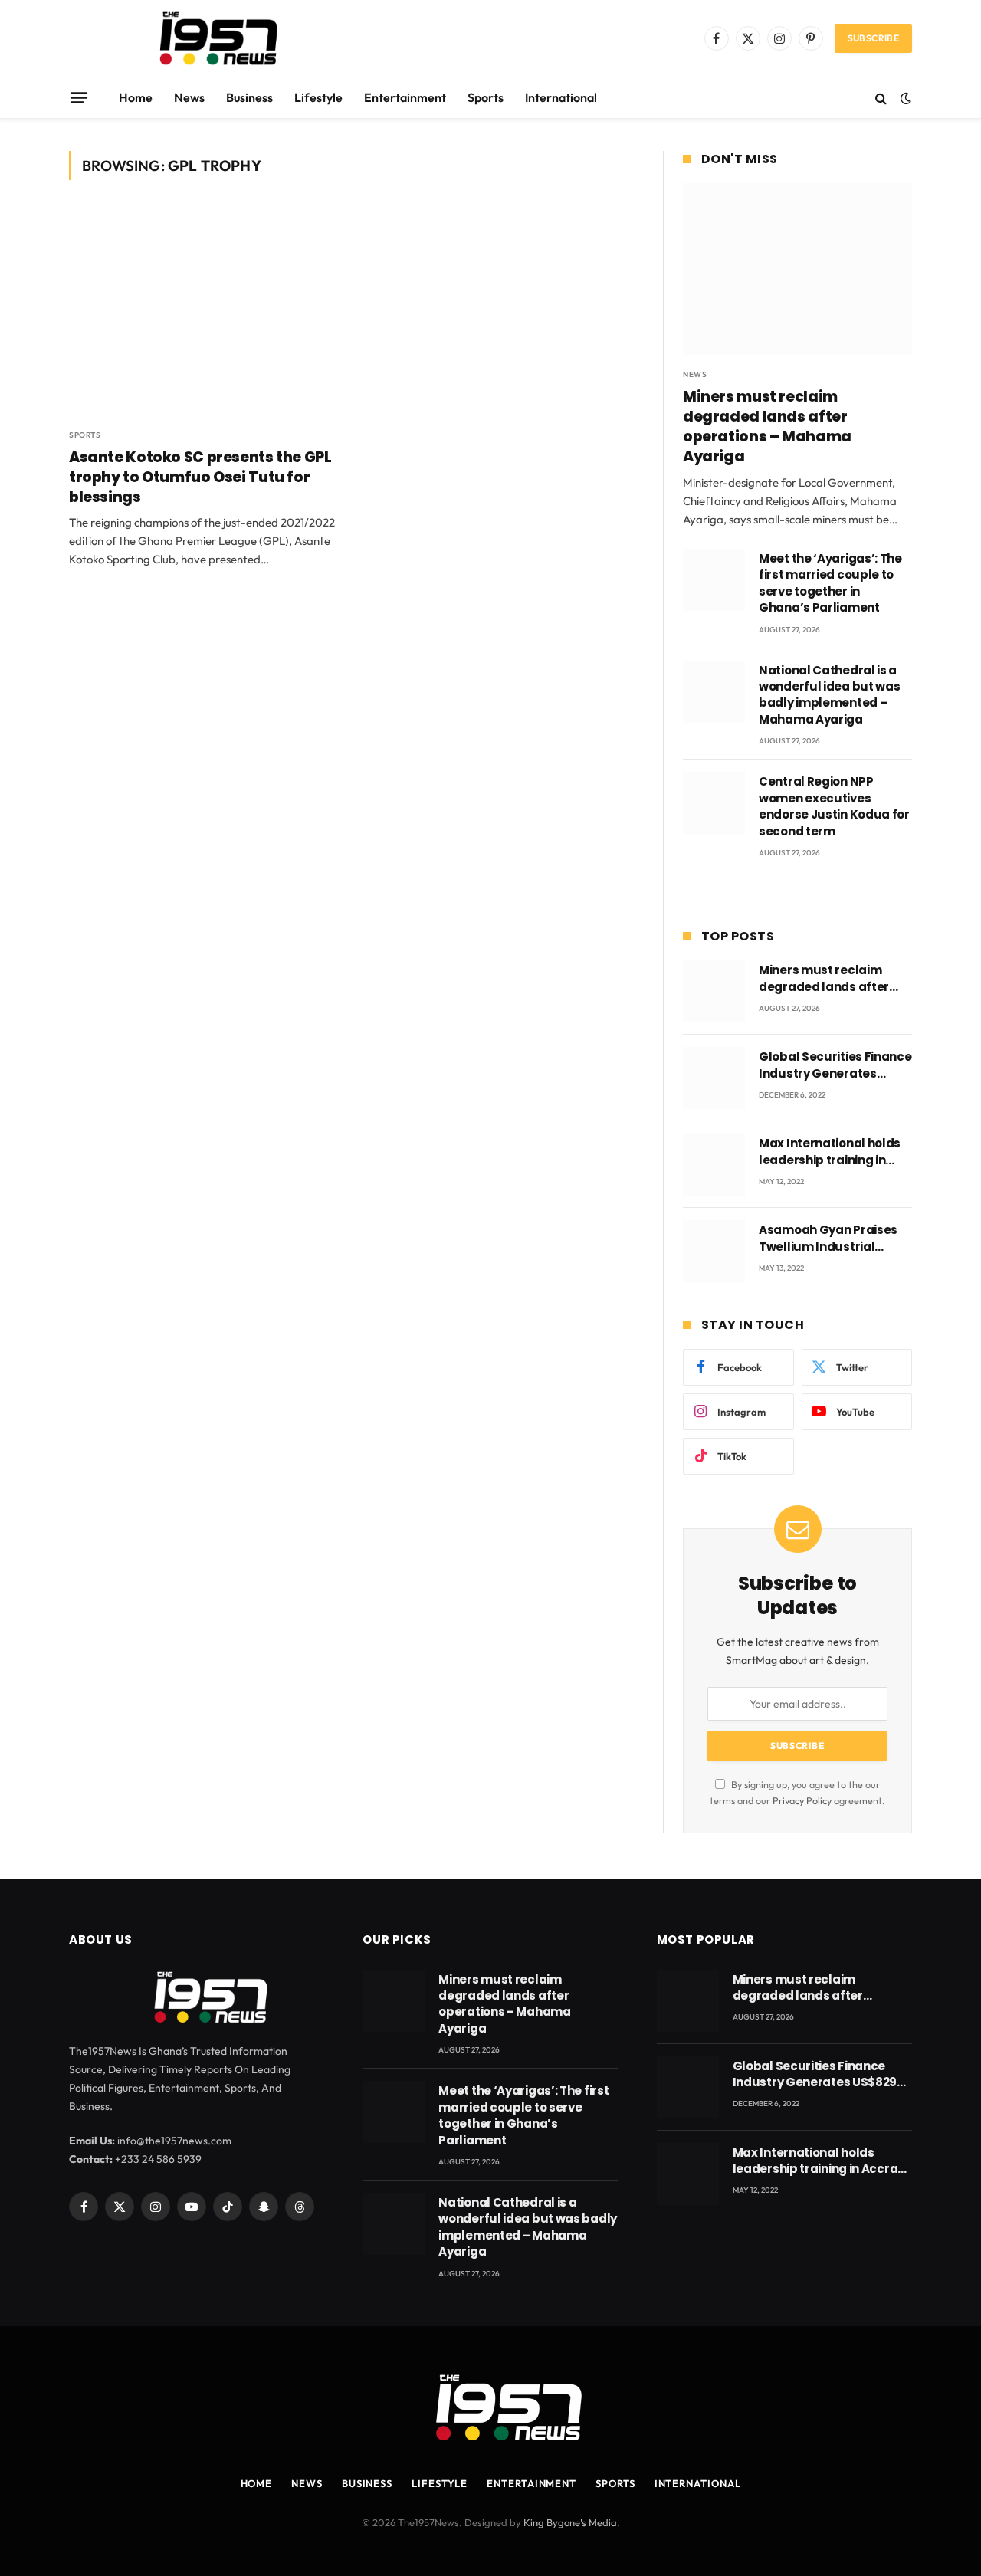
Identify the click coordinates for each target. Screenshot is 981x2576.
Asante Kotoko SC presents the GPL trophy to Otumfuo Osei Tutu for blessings (200, 477)
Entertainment (405, 97)
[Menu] (79, 97)
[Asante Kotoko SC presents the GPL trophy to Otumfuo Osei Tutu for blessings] (205, 313)
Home (136, 97)
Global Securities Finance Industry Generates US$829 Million (835, 1065)
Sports (486, 97)
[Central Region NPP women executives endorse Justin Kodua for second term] (714, 803)
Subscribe (873, 38)
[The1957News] (205, 38)
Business (249, 97)
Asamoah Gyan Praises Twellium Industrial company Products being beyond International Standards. (834, 1238)
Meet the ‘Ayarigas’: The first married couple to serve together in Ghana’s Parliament (830, 583)
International (561, 97)
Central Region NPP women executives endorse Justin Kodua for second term (834, 806)
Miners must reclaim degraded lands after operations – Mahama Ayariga (767, 427)
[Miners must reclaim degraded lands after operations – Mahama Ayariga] (797, 269)
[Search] (881, 98)
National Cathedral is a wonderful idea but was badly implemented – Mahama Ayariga (829, 695)
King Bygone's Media (570, 2522)
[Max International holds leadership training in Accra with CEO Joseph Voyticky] (714, 1165)
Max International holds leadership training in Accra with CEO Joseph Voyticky (830, 1152)
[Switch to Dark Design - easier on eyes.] (904, 98)
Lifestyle (318, 97)
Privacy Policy (802, 1800)
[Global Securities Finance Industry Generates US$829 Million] (714, 1078)
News (189, 97)
